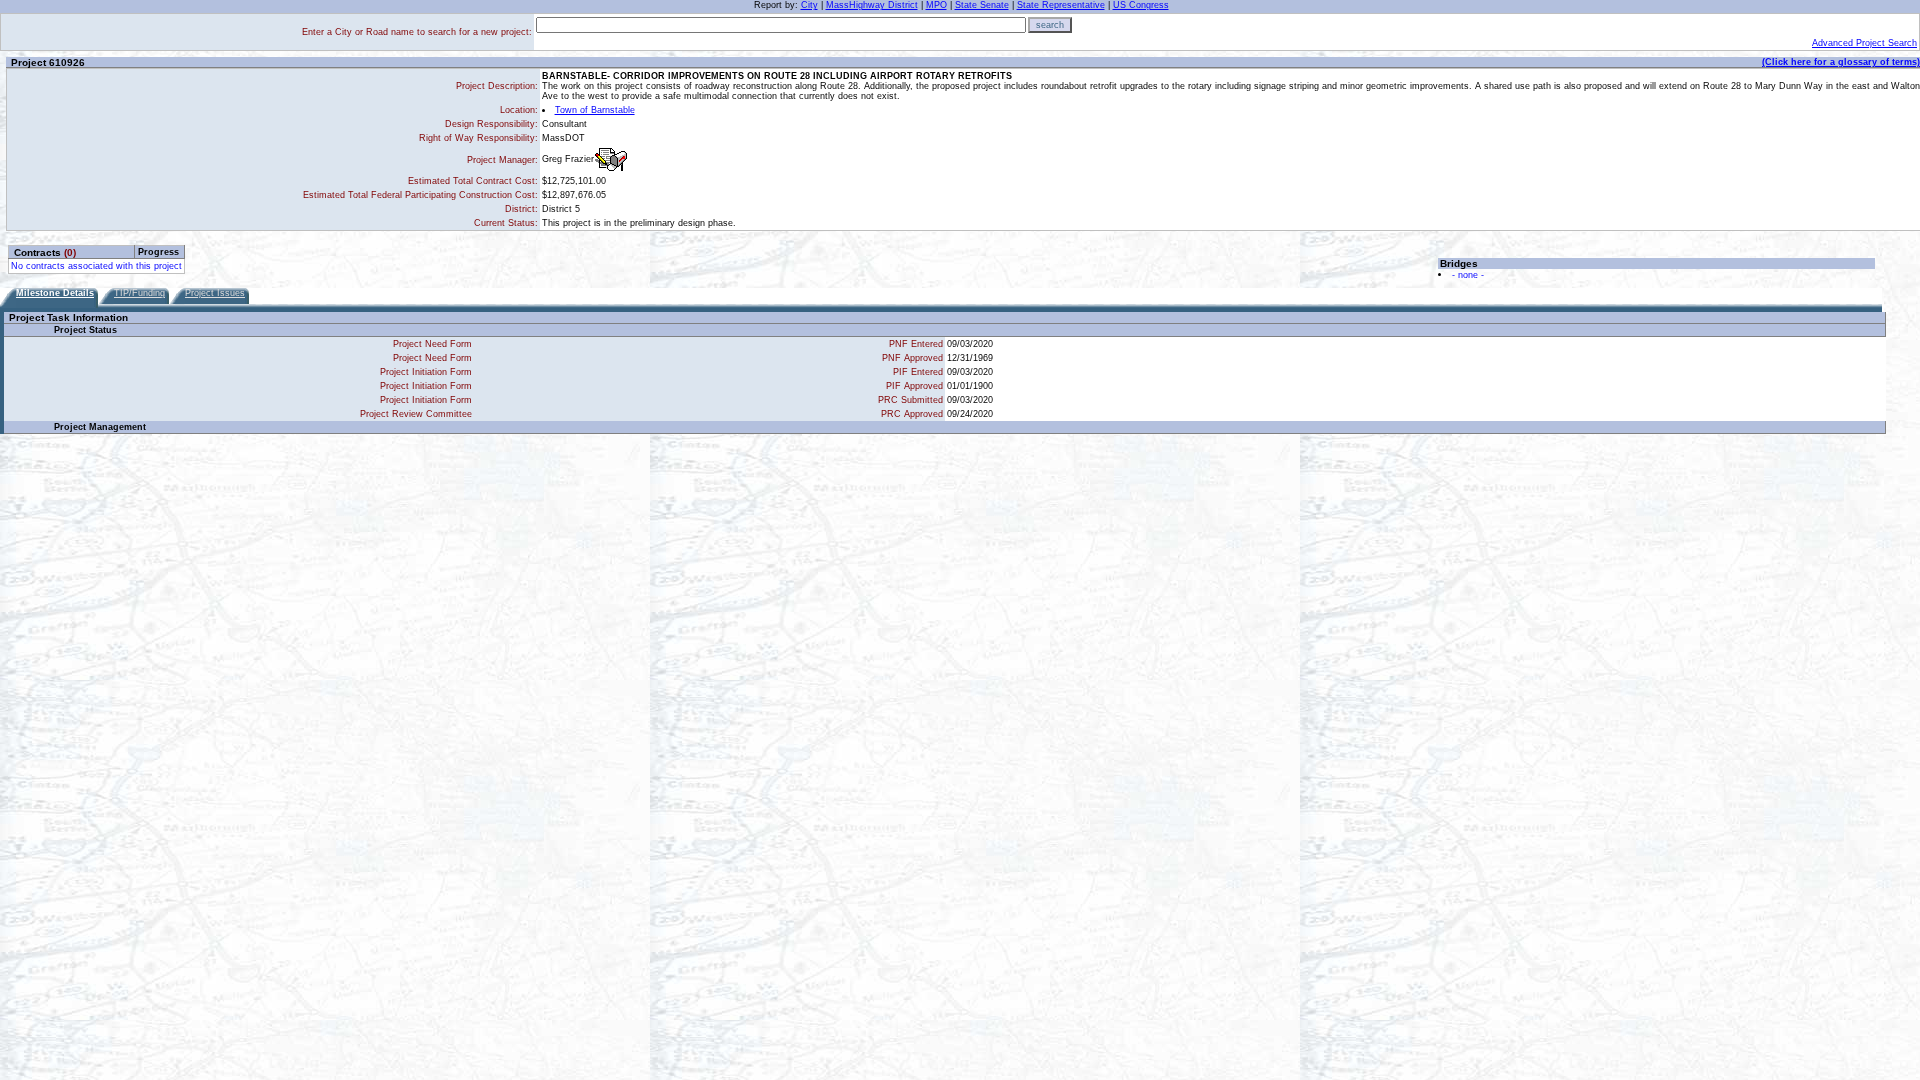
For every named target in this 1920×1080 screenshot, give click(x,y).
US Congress (1141, 5)
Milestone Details (55, 293)
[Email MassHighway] (611, 159)
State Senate (982, 5)
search (1050, 25)
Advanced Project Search (1864, 43)
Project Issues (215, 293)
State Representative (1061, 5)
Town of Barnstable (595, 110)
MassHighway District (872, 5)
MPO (936, 5)
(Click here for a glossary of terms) (1841, 62)
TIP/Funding (139, 293)
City (809, 5)
